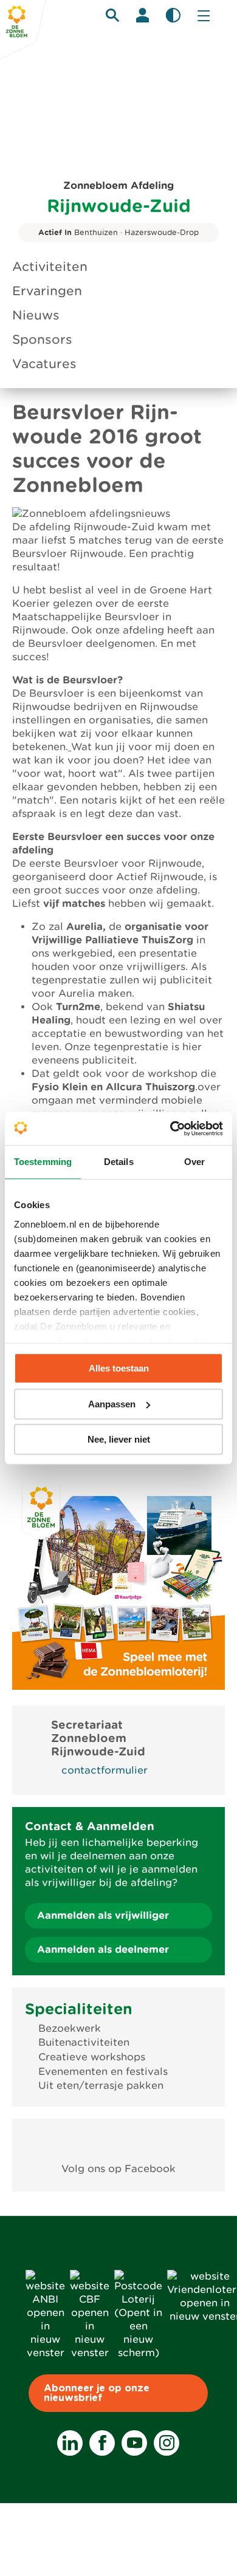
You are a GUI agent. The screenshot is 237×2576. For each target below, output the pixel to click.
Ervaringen (47, 291)
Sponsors (42, 340)
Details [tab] (119, 1162)
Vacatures (44, 364)
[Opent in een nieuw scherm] (119, 2141)
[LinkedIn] (70, 2443)
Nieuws (36, 315)
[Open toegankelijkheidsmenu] (173, 15)
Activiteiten (50, 267)
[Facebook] (102, 2443)
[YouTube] (134, 2443)
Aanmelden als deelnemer (103, 1949)
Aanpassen (112, 1404)
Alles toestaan (119, 1368)
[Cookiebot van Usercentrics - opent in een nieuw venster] (170, 1129)
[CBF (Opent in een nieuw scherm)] (90, 2353)
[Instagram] (167, 2443)
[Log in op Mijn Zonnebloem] (143, 15)
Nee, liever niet (119, 1439)
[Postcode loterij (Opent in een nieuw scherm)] (138, 2353)
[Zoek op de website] (112, 15)
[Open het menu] (204, 15)
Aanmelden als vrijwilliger (103, 1915)
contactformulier (105, 1770)
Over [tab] (194, 1162)
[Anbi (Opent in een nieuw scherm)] (45, 2353)
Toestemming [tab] (43, 1162)
